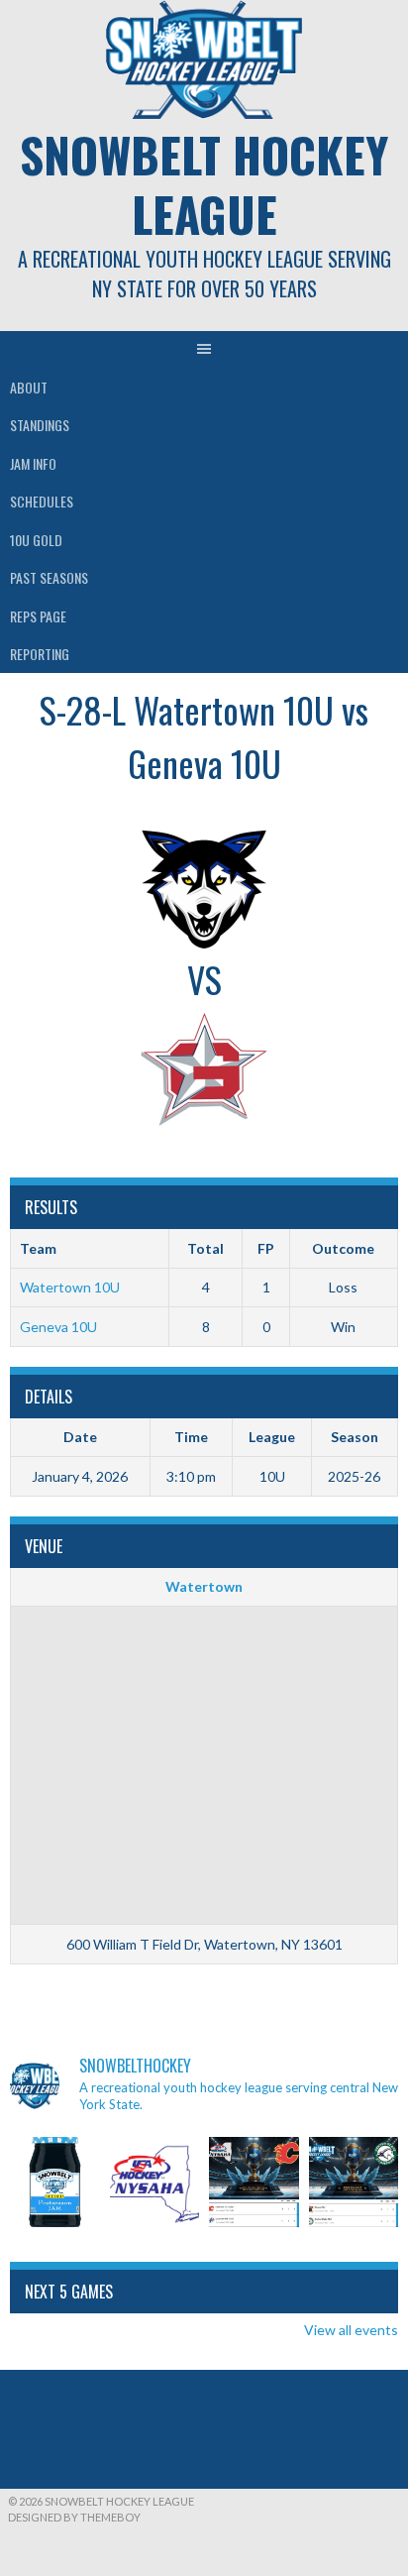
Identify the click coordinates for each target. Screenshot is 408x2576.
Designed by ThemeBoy (74, 2517)
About (29, 387)
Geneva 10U (58, 1327)
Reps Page (38, 616)
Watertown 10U (70, 1287)
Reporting (40, 654)
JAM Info (33, 463)
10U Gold (36, 540)
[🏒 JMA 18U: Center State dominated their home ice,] (354, 2182)
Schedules (42, 501)
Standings (40, 425)
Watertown (204, 1586)
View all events (351, 2330)
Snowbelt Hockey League (204, 184)
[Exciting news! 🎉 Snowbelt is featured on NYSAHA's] (155, 2182)
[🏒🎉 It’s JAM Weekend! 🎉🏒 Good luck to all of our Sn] (55, 2182)
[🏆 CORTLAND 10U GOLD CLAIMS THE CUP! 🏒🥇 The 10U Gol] (254, 2182)
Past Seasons (49, 577)
